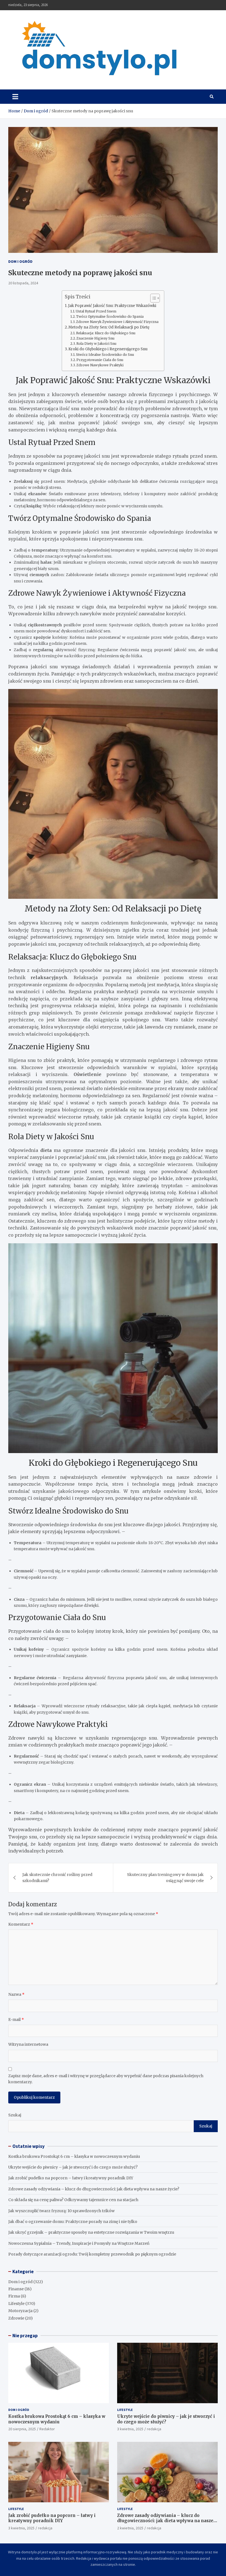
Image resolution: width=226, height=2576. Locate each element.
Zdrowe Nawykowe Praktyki (100, 365)
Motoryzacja (20, 2311)
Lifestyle (16, 2304)
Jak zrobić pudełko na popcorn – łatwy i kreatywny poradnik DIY (71, 2178)
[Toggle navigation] (15, 97)
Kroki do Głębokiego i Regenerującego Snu (108, 349)
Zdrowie (16, 2318)
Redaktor (47, 2429)
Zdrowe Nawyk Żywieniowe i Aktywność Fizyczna (117, 322)
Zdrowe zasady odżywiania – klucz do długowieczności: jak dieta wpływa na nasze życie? (94, 2189)
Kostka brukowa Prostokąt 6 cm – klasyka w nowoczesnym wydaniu (74, 2156)
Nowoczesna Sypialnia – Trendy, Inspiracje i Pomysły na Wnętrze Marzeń (79, 2243)
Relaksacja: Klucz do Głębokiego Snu (106, 333)
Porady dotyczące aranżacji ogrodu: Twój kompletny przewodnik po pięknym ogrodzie (92, 2254)
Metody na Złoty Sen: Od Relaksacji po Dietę (109, 327)
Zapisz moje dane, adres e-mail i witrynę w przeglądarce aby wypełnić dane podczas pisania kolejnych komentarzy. (106, 2079)
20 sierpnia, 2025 (22, 2429)
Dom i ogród (20, 261)
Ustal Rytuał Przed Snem (96, 311)
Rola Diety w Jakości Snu (96, 344)
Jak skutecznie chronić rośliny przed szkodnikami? (57, 1878)
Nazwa (16, 1994)
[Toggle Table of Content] (152, 298)
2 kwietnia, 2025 (130, 2528)
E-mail (16, 2020)
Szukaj (15, 2115)
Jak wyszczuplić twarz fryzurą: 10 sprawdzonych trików (61, 2211)
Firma (14, 2296)
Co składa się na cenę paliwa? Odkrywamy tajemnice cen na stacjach (73, 2200)
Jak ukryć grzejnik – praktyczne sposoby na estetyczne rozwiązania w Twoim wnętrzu (91, 2232)
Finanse (16, 2289)
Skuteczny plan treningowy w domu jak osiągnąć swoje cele (165, 1878)
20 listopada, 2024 (23, 283)
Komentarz (21, 1924)
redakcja (154, 2429)
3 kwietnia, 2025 (130, 2429)
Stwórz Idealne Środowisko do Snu (105, 355)
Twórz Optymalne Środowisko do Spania (110, 316)
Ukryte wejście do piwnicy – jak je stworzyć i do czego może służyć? (73, 2167)
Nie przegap (25, 2336)
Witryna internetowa (28, 2044)
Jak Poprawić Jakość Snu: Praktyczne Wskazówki (112, 306)
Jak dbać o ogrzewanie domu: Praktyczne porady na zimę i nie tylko (73, 2222)
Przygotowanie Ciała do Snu (100, 360)
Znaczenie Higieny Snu (95, 338)
